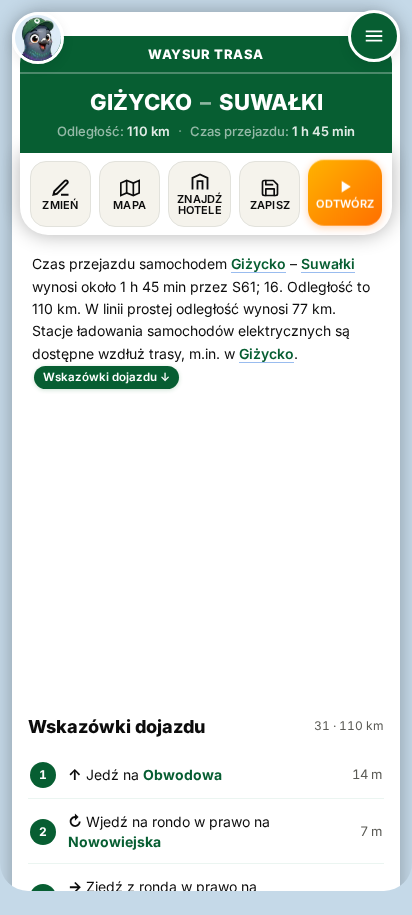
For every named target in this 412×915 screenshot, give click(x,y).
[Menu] (374, 36)
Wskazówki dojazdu (106, 377)
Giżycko (258, 263)
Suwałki (328, 263)
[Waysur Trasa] (38, 38)
